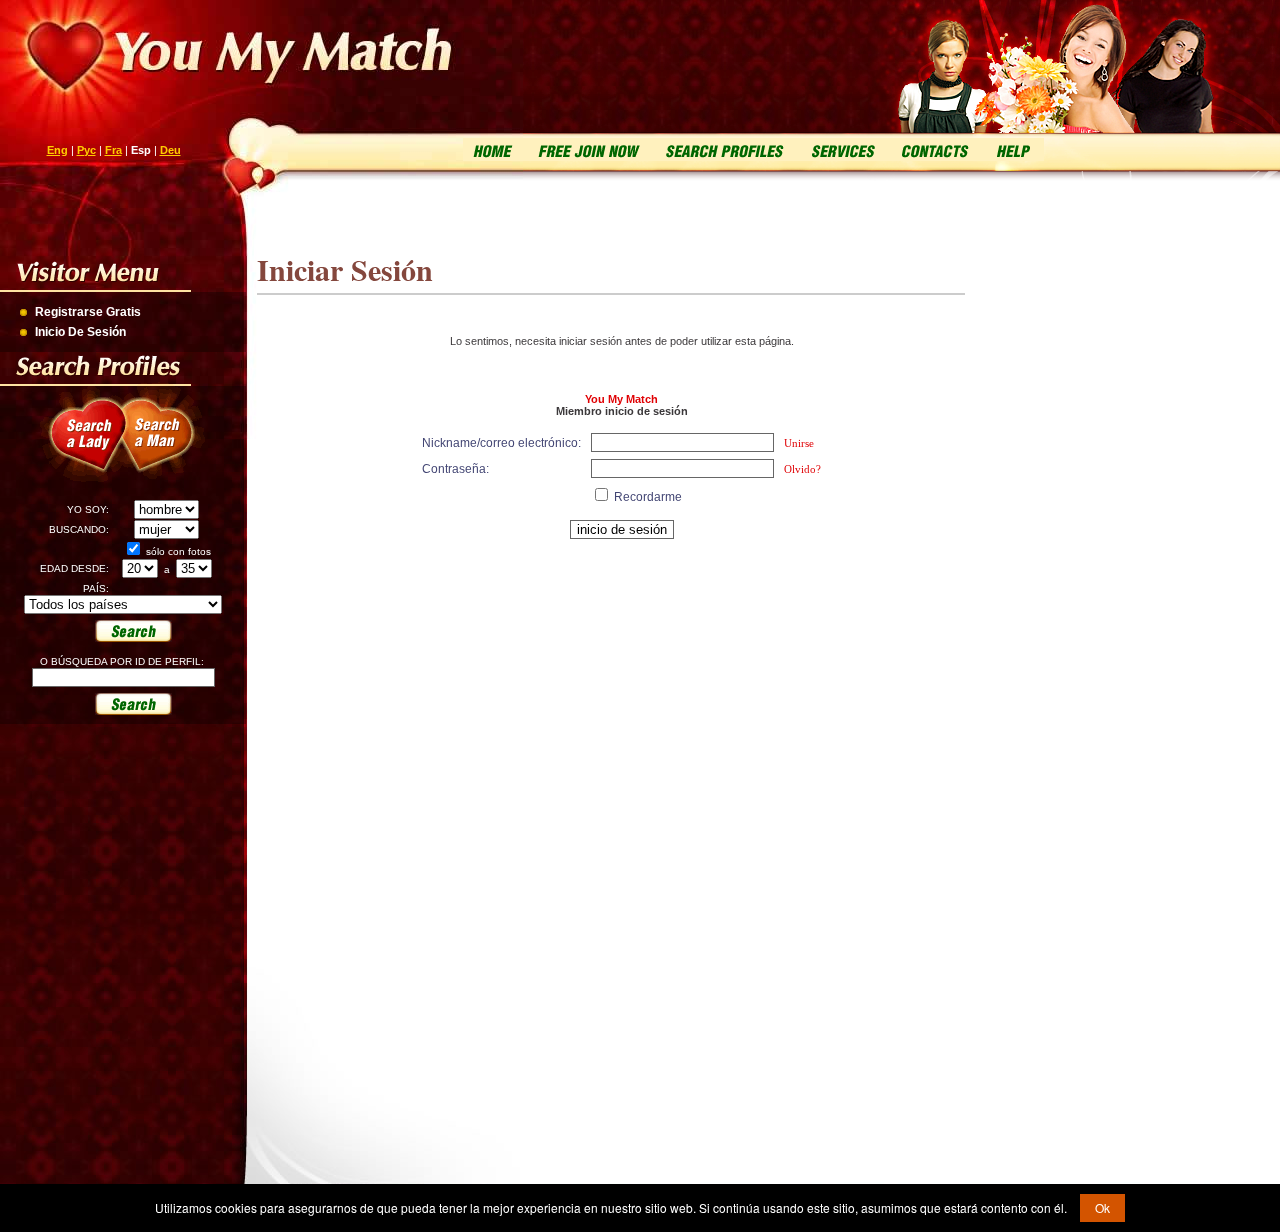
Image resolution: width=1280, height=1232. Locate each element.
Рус (86, 150)
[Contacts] (935, 149)
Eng (57, 150)
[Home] (493, 149)
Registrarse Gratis (88, 312)
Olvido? (802, 469)
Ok (1102, 1207)
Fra (113, 150)
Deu (170, 150)
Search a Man (170, 446)
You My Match (621, 399)
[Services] (842, 149)
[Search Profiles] (722, 149)
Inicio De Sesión (80, 332)
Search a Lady (80, 446)
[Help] (1012, 149)
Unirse (799, 443)
